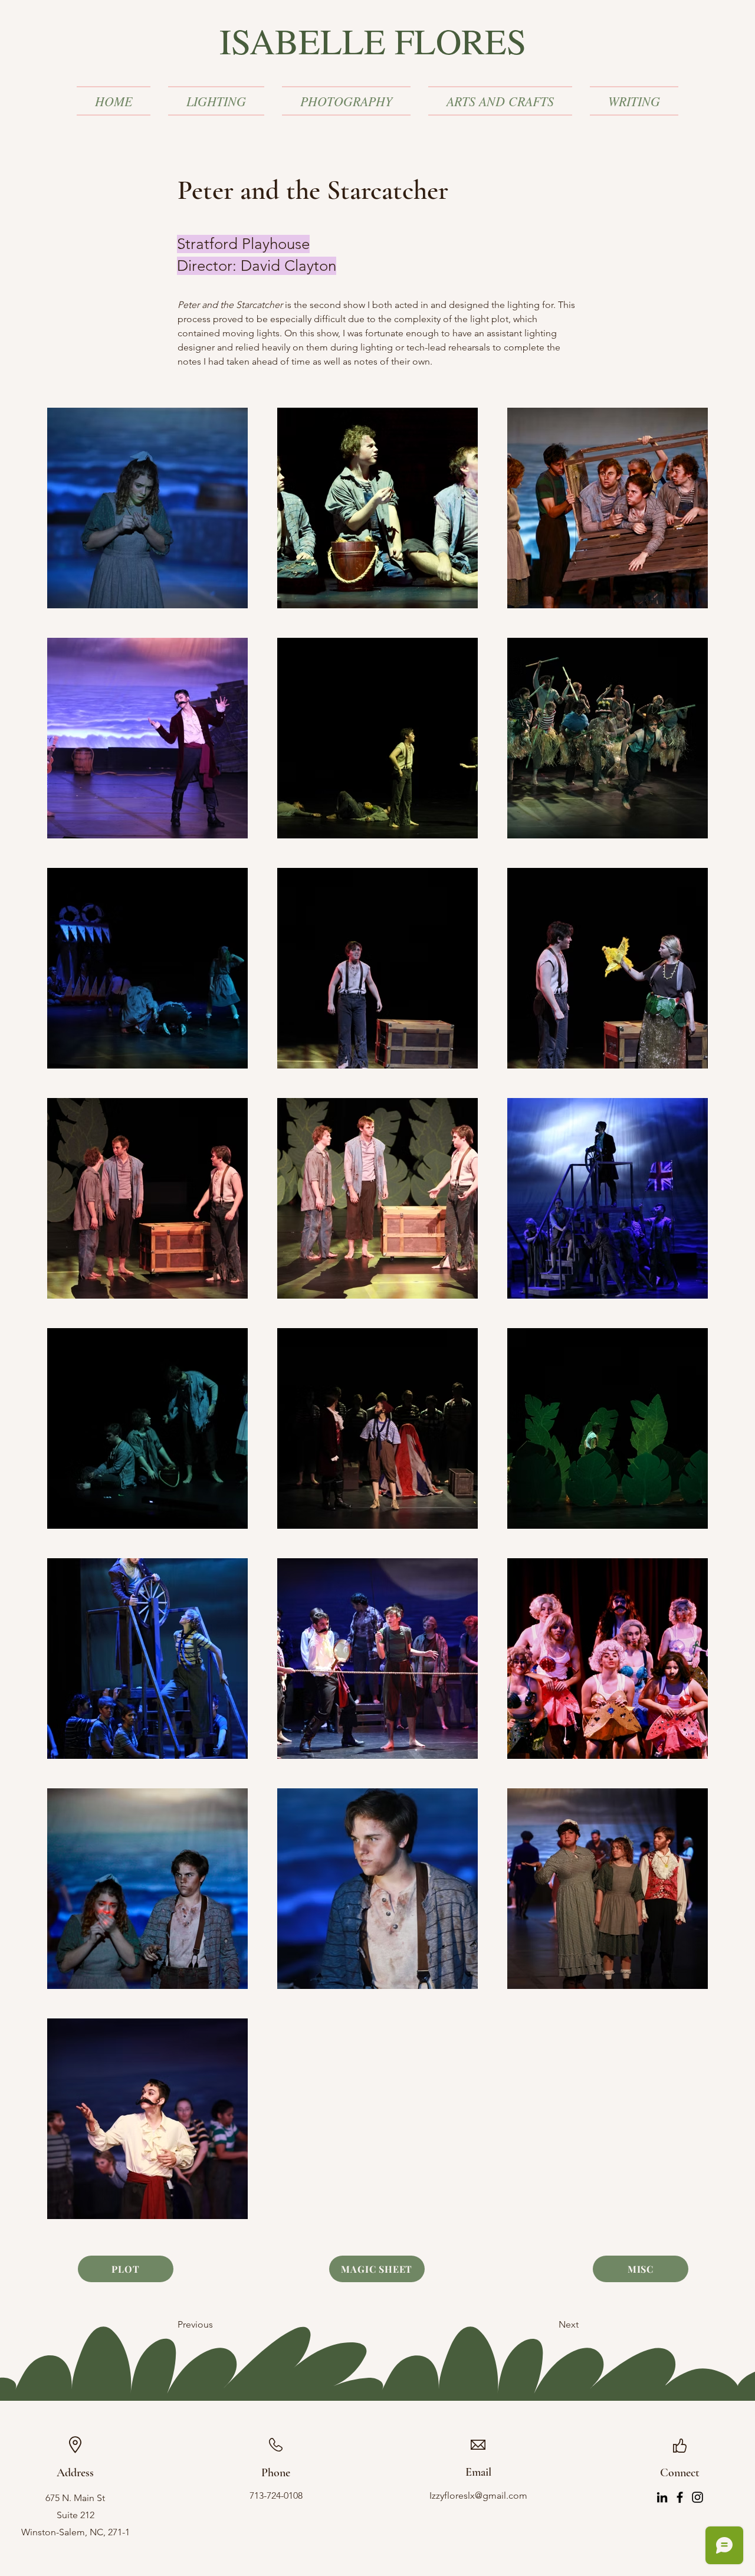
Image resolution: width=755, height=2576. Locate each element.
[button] (216, 101)
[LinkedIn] (662, 2497)
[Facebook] (680, 2497)
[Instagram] (697, 2497)
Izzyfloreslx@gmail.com (478, 2495)
